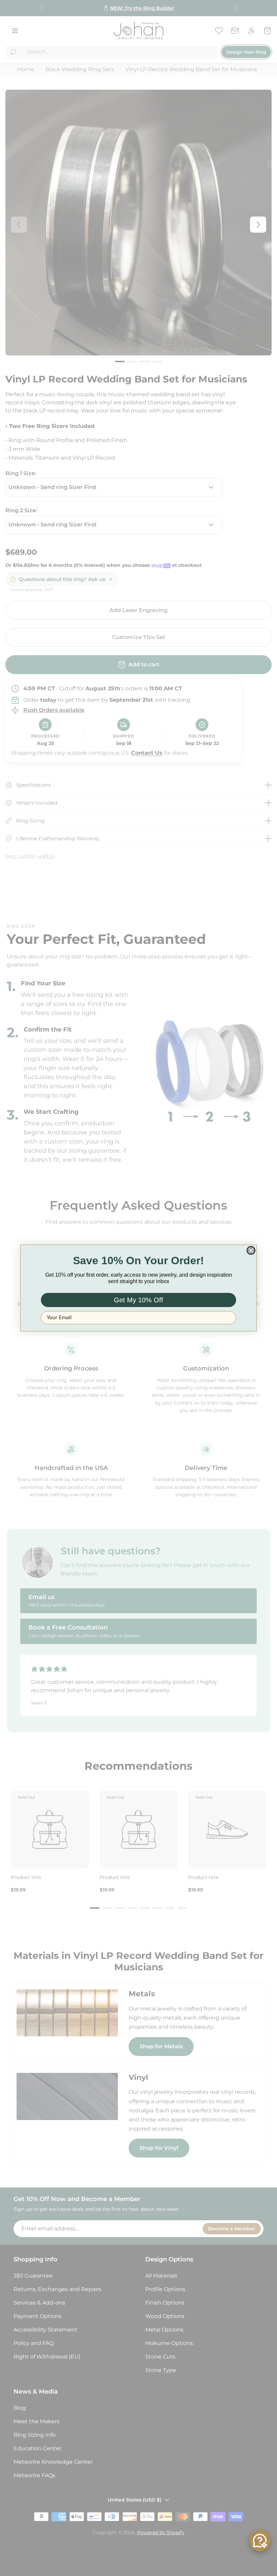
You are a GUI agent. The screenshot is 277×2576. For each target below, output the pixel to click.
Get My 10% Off (138, 1300)
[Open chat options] (260, 2541)
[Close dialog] (251, 1250)
